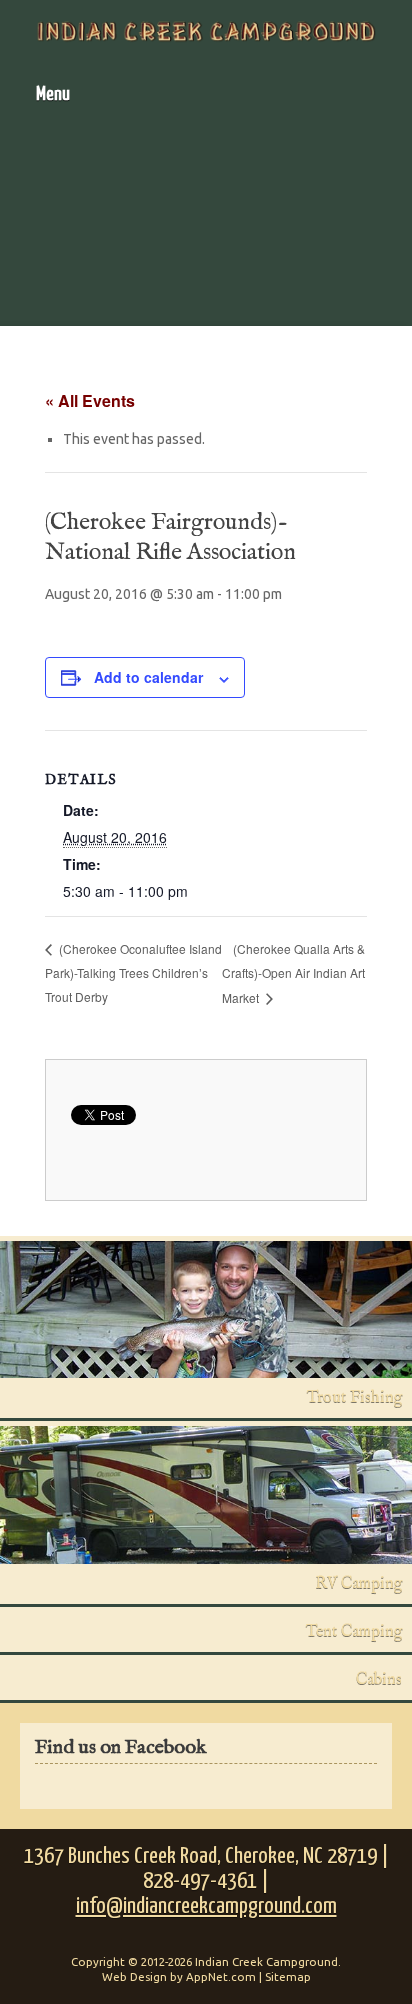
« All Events (90, 400)
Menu (53, 94)
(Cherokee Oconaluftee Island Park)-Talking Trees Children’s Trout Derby (133, 972)
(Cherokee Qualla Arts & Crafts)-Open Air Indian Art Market (293, 973)
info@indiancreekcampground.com (206, 1906)
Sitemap (288, 1976)
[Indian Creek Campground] (206, 31)
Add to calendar (148, 677)
